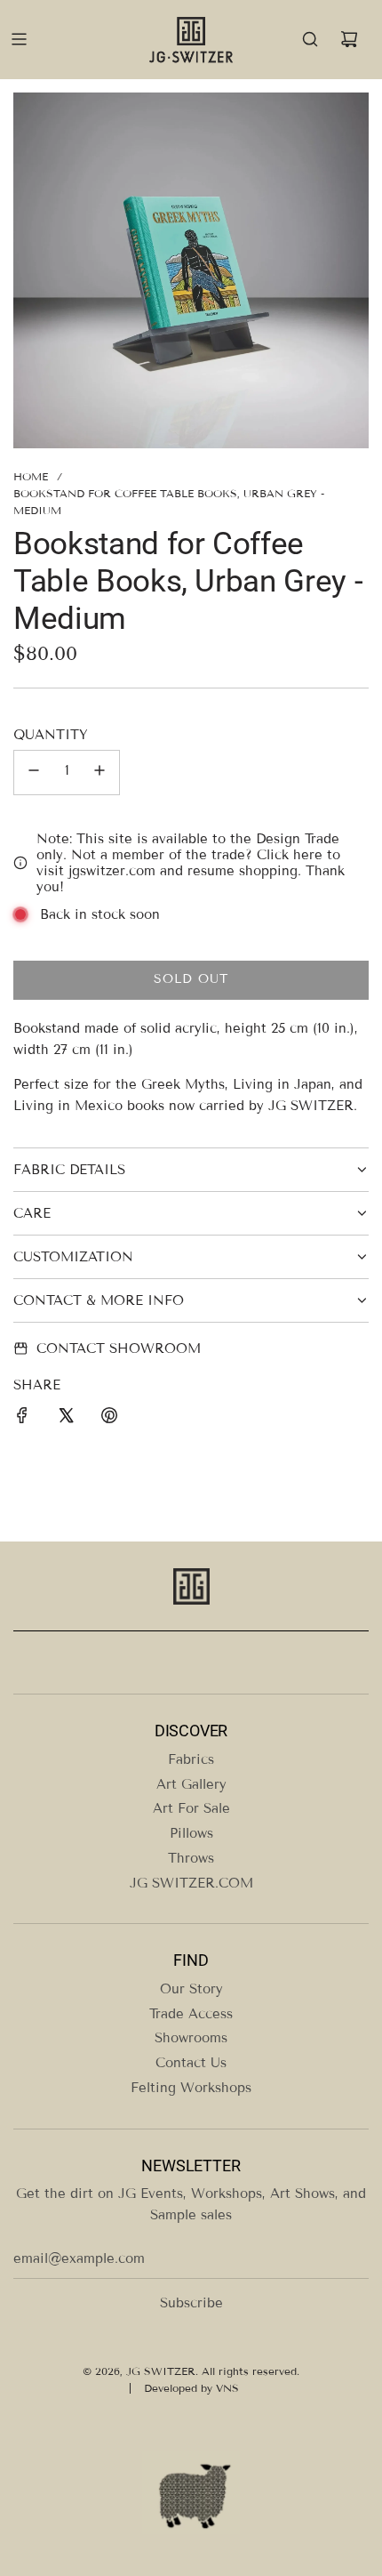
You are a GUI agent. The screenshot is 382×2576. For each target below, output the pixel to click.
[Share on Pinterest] (109, 1418)
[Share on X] (66, 1418)
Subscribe (191, 2303)
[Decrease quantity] (34, 773)
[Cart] (349, 39)
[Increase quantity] (99, 773)
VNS (227, 2388)
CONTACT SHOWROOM (119, 1348)
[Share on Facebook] (22, 1418)
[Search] (310, 39)
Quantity (51, 735)
